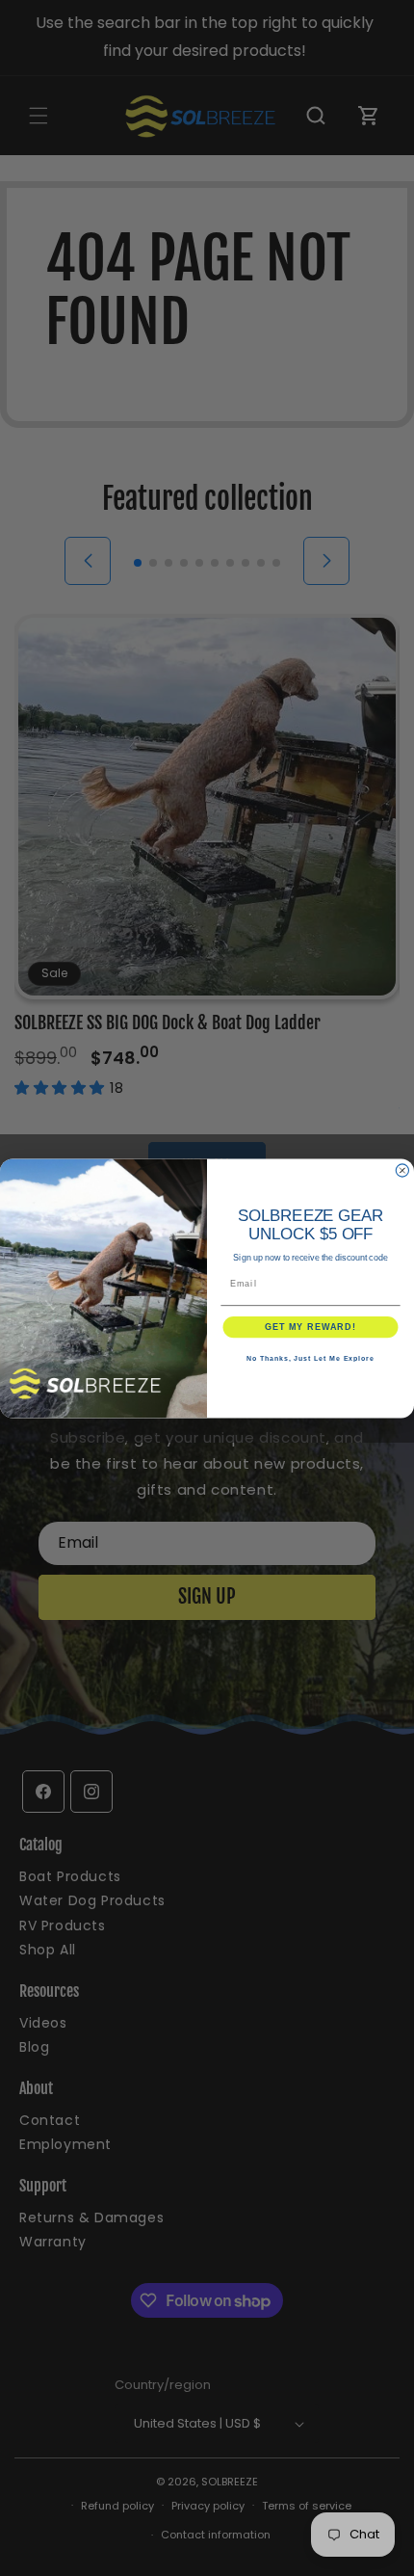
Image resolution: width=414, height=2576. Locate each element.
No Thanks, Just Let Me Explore (310, 1359)
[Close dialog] (402, 1170)
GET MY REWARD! (310, 1327)
